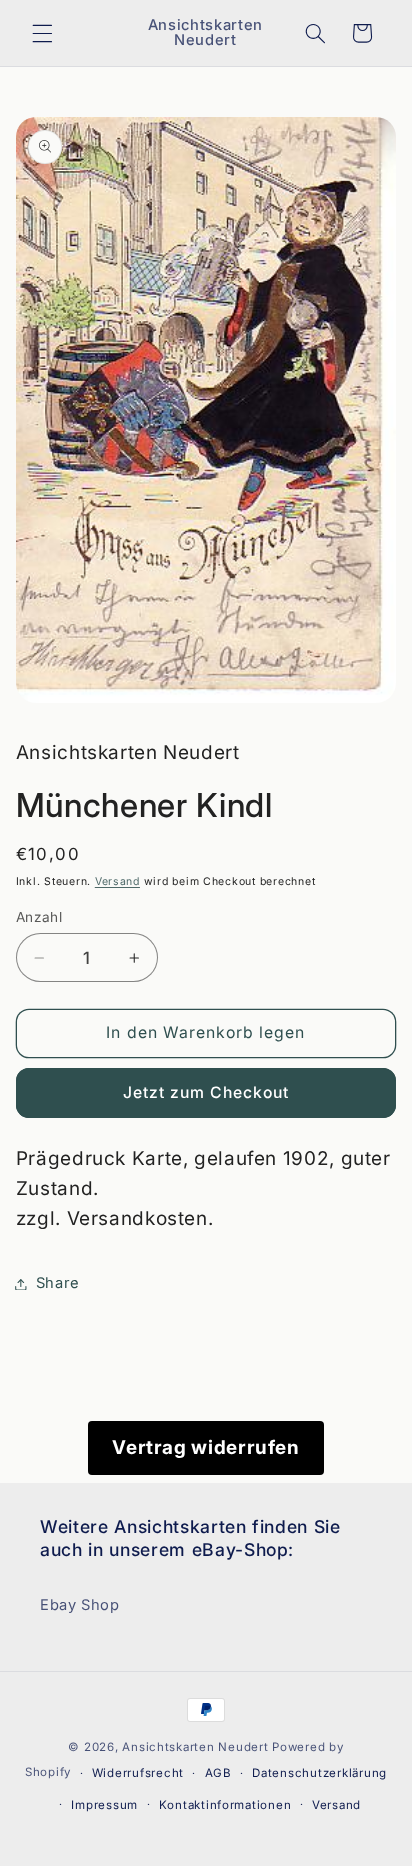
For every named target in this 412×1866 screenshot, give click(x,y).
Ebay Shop (80, 1605)
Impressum (104, 1805)
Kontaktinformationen (225, 1805)
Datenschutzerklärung (319, 1773)
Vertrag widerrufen (205, 1447)
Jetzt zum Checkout (206, 1092)
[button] (42, 33)
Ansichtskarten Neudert (195, 1747)
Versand (117, 881)
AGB (218, 1773)
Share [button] (58, 1283)
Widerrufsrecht (138, 1773)
